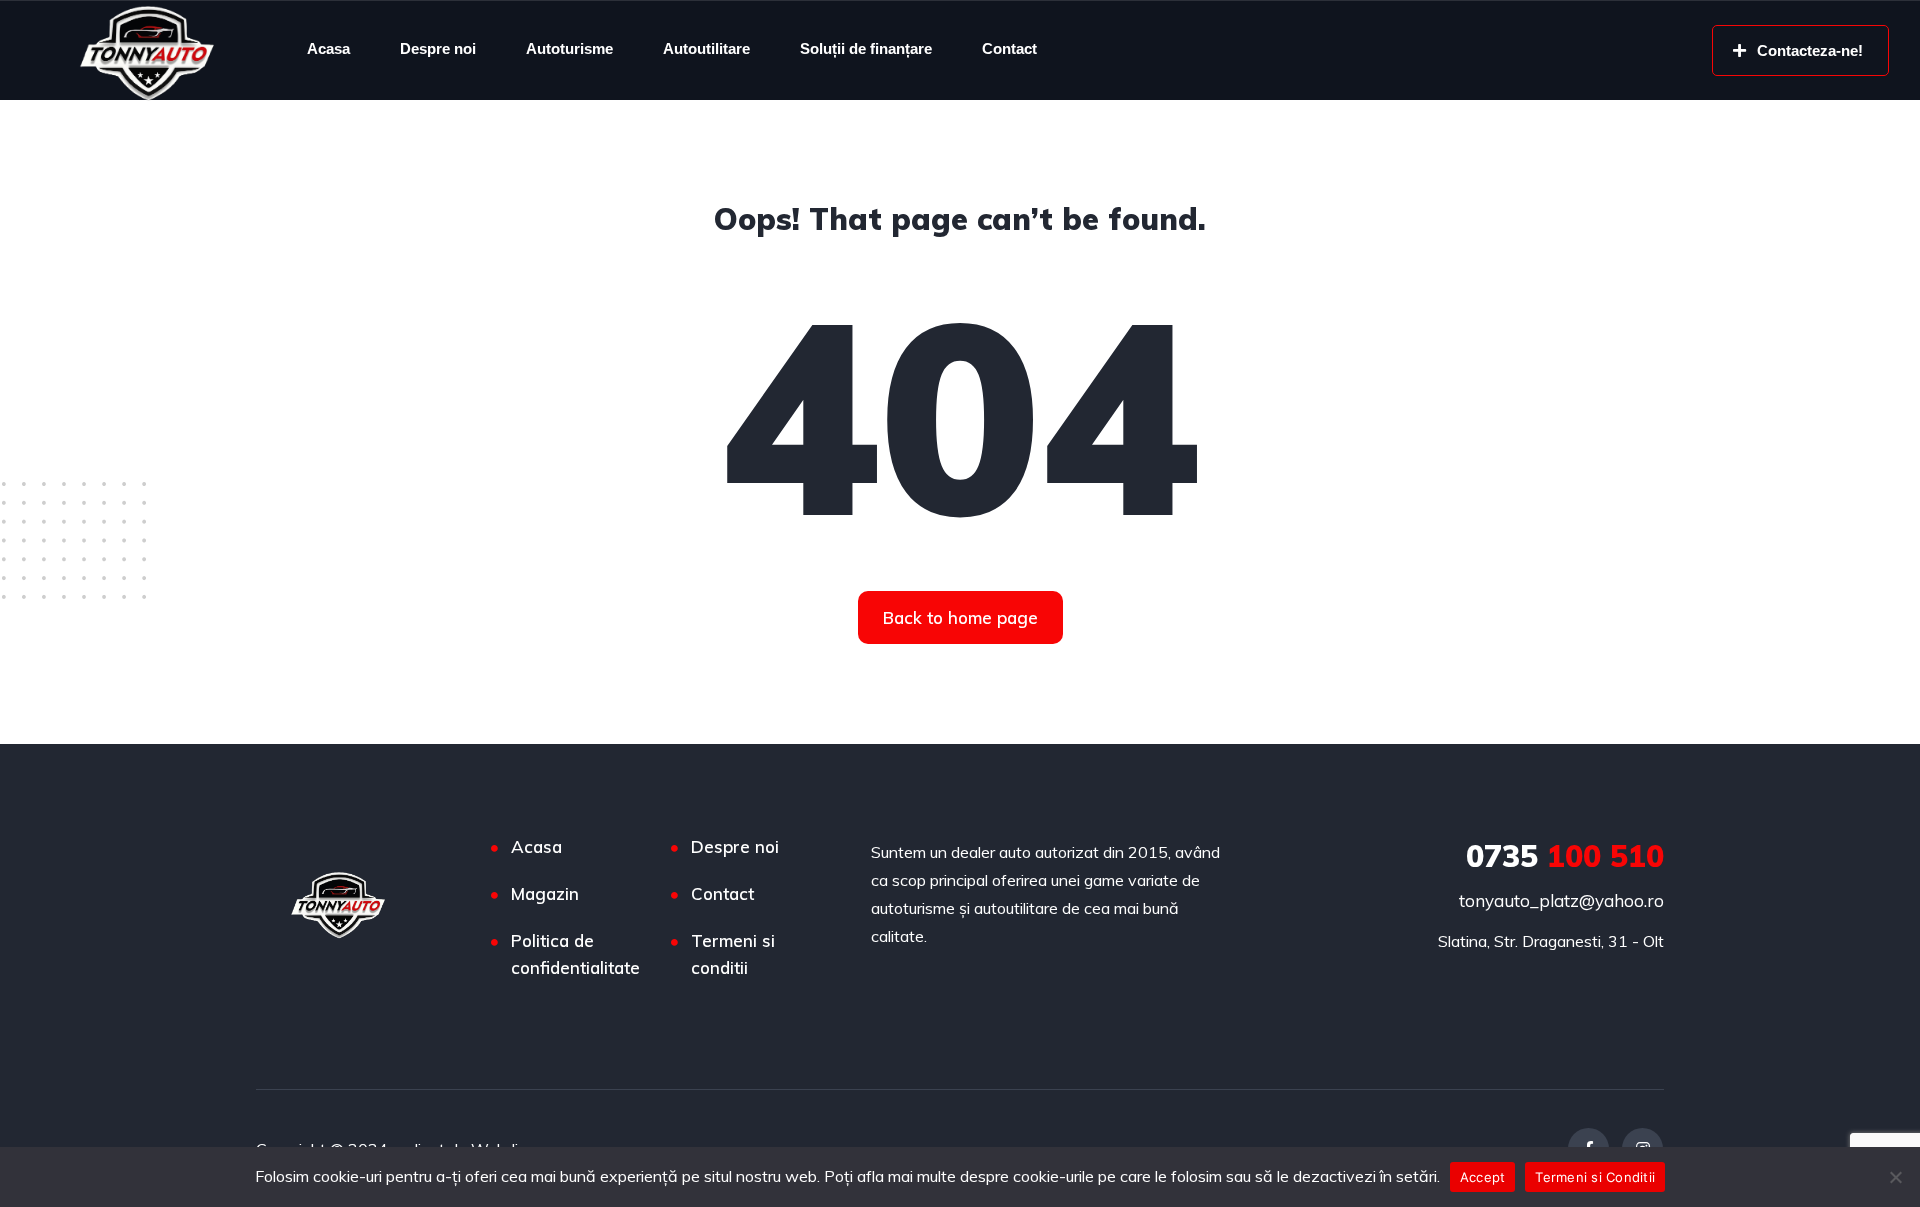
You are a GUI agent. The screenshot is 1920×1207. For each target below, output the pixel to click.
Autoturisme (569, 48)
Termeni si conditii (733, 954)
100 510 (1565, 856)
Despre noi (438, 48)
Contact (1009, 48)
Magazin (545, 893)
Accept (1483, 1177)
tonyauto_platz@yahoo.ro (1561, 900)
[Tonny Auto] (147, 50)
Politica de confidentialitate (575, 954)
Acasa (328, 48)
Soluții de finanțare (866, 48)
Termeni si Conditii (1595, 1177)
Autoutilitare (706, 48)
